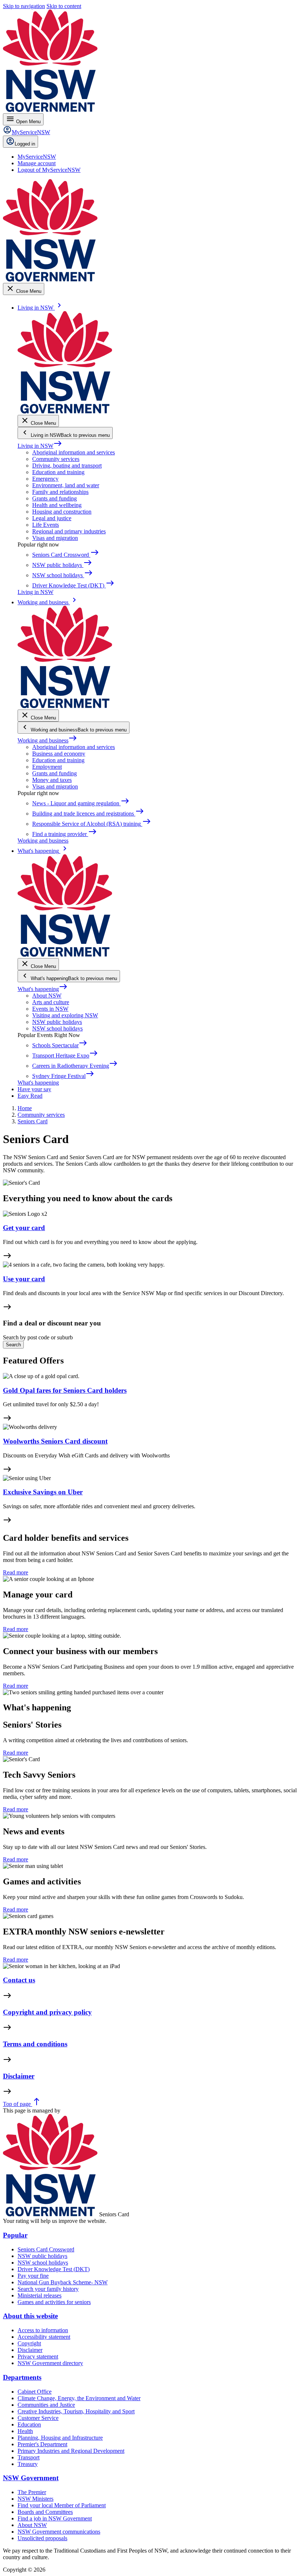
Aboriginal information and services (74, 452)
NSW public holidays (57, 1022)
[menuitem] (37, 157)
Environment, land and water (66, 485)
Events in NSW (50, 1009)
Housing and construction (62, 512)
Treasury (28, 2464)
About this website (30, 2316)
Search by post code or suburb (38, 1337)
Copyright (29, 2343)
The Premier (32, 2492)
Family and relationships (60, 492)
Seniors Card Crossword (46, 2249)
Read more (16, 1572)
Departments (22, 2377)
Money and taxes (52, 780)
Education (29, 2424)
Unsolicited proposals (42, 2538)
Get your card (24, 1228)
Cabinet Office (35, 2392)
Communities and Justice (46, 2405)
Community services (56, 459)
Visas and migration (55, 538)
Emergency (45, 479)
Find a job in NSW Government (55, 2518)
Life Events (46, 525)
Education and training (58, 472)
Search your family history (48, 2289)
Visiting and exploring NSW (65, 1015)
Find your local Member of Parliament (62, 2505)
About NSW (47, 996)
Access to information (43, 2330)
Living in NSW (40, 446)
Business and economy (59, 754)
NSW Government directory (50, 2363)
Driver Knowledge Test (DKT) (54, 2269)
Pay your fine (33, 2276)
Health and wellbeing (57, 505)
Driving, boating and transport (67, 466)
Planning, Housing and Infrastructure (60, 2438)
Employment (47, 767)
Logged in (25, 144)
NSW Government (31, 2478)
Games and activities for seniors (54, 2302)
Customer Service (38, 2418)
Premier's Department (42, 2444)
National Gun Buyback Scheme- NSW (63, 2282)
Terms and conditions (35, 2044)
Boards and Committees (45, 2512)
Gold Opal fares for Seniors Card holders (65, 1390)
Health (25, 2431)
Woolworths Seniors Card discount (55, 1441)
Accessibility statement (44, 2337)
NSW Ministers (35, 2499)
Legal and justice (52, 518)
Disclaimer (19, 2076)
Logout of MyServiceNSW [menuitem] (49, 170)
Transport (29, 2457)
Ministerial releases (40, 2295)
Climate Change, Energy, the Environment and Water (79, 2398)
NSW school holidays (57, 1028)
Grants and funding (55, 498)
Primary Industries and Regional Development (71, 2451)
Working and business (47, 740)
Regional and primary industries (69, 531)
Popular (15, 2235)
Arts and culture (51, 1002)
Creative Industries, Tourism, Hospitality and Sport (76, 2411)
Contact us (19, 1980)
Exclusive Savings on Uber (43, 1492)
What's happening (43, 989)
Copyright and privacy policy (47, 2012)
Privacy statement (38, 2356)
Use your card (24, 1279)
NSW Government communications (59, 2532)
